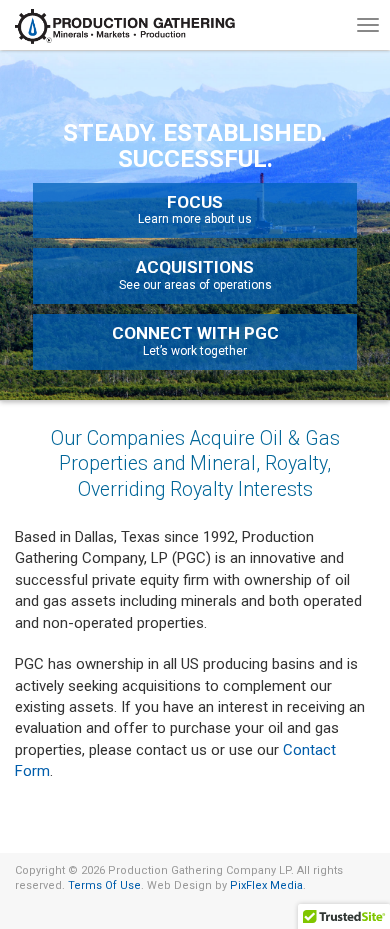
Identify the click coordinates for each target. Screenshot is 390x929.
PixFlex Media (266, 885)
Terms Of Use (104, 885)
